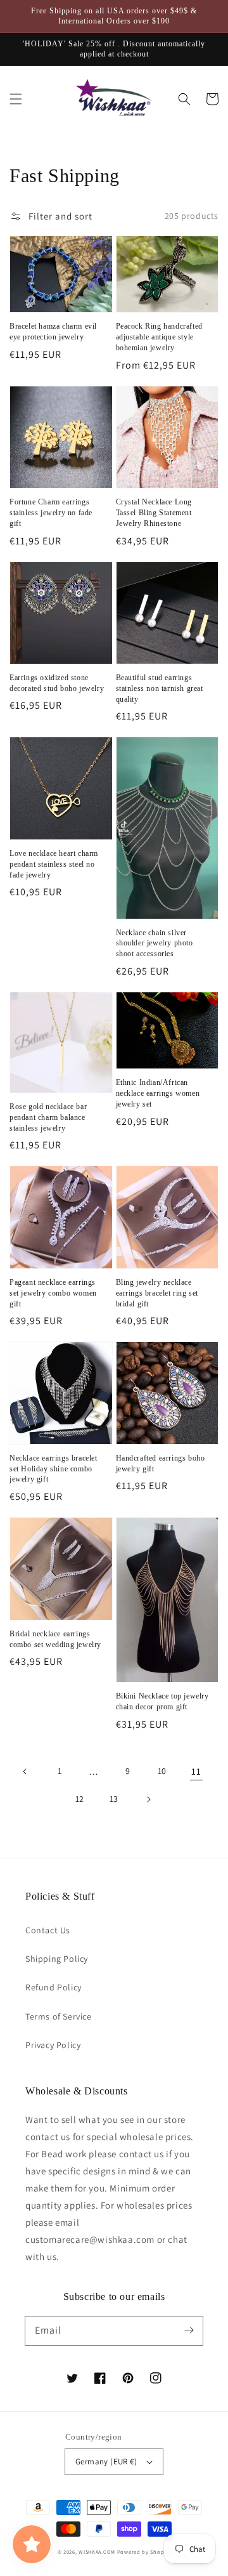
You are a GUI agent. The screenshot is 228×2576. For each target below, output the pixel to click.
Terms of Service (59, 2016)
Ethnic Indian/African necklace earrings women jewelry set (158, 1093)
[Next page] (148, 1799)
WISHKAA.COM (97, 2552)
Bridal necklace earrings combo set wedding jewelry (55, 1639)
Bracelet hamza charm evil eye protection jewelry (53, 332)
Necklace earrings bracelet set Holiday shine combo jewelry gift (54, 1469)
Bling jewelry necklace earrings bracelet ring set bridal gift (157, 1293)
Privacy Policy (53, 2045)
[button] (16, 99)
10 (162, 1771)
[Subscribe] (189, 2330)
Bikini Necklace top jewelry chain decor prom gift (162, 1701)
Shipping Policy (57, 1959)
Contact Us (48, 1930)
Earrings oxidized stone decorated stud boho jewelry (57, 683)
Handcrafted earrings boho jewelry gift (161, 1463)
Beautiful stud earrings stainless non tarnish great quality (160, 688)
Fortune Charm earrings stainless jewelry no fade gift (51, 513)
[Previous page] (25, 1771)
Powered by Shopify (144, 2552)
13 (114, 1799)
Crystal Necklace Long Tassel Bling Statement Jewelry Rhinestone (154, 513)
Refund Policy (54, 1987)
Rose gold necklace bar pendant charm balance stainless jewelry (48, 1117)
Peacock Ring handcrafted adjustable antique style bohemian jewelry (159, 337)
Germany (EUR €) (106, 2461)
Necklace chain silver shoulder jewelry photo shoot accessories (155, 943)
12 (80, 1799)
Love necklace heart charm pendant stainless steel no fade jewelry (54, 864)
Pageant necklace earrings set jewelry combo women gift (53, 1293)
